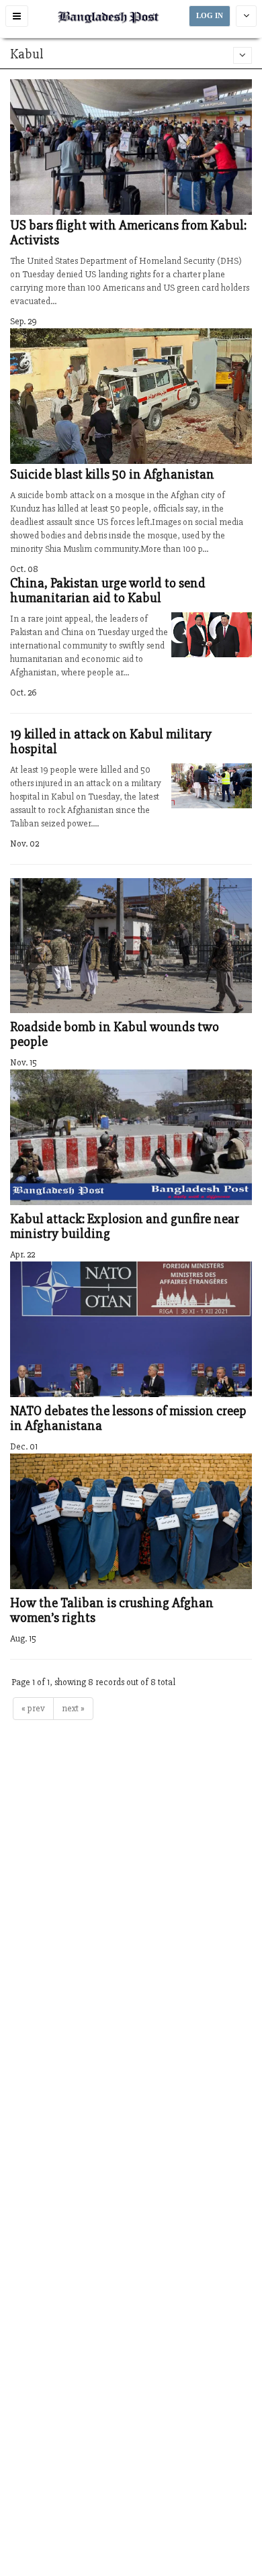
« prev (33, 1708)
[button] (17, 16)
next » (73, 1708)
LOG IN (210, 16)
